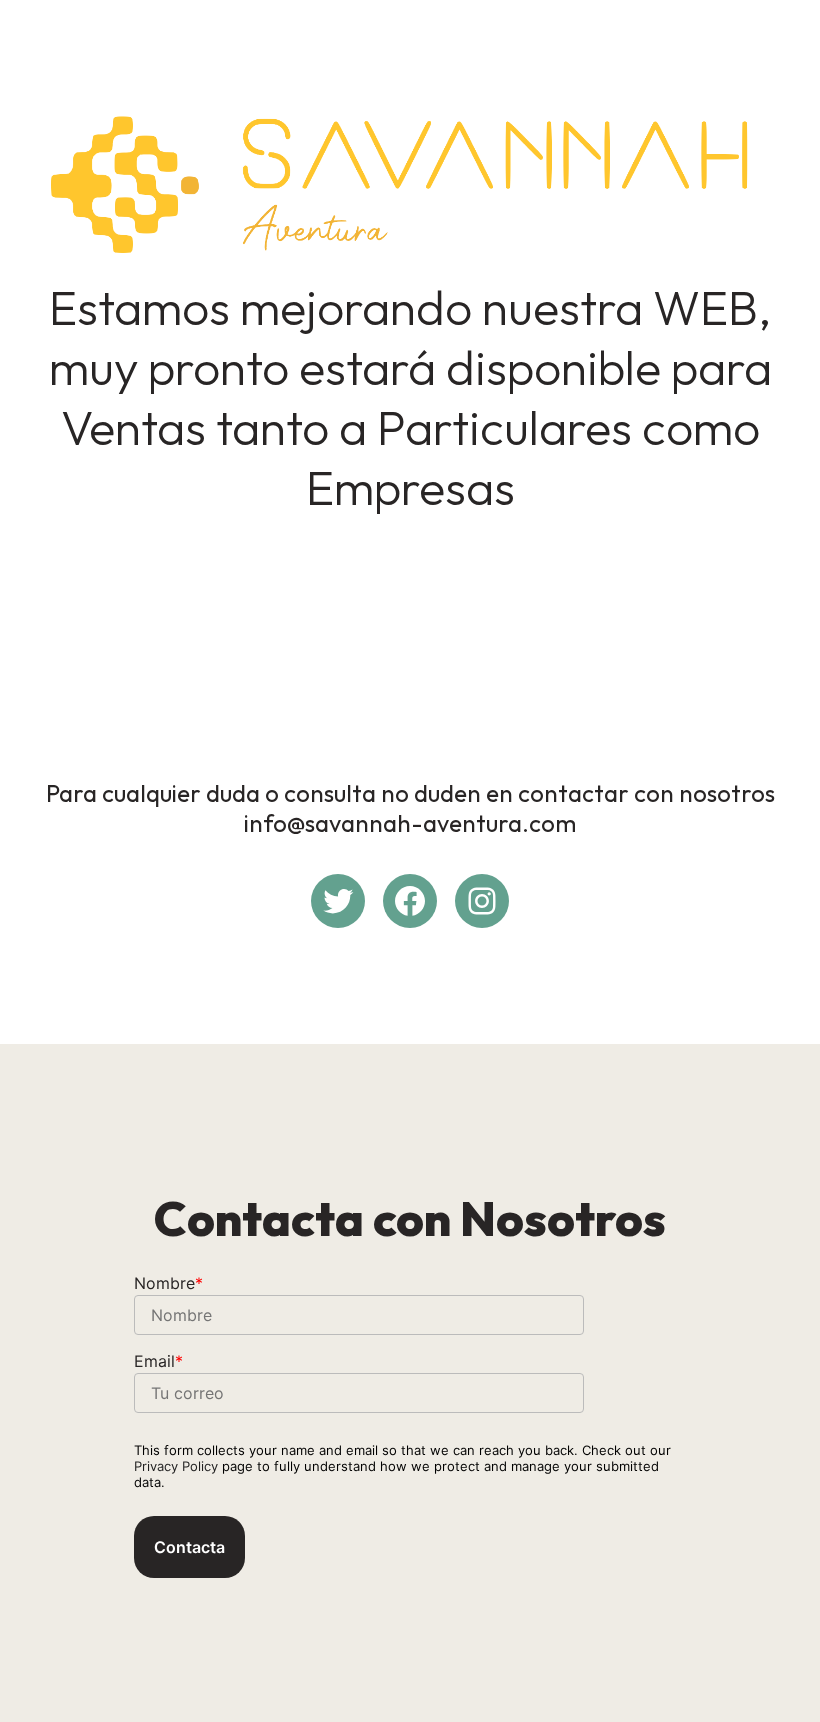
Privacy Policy (176, 1466)
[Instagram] (482, 901)
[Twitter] (338, 901)
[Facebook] (410, 901)
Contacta (189, 1547)
